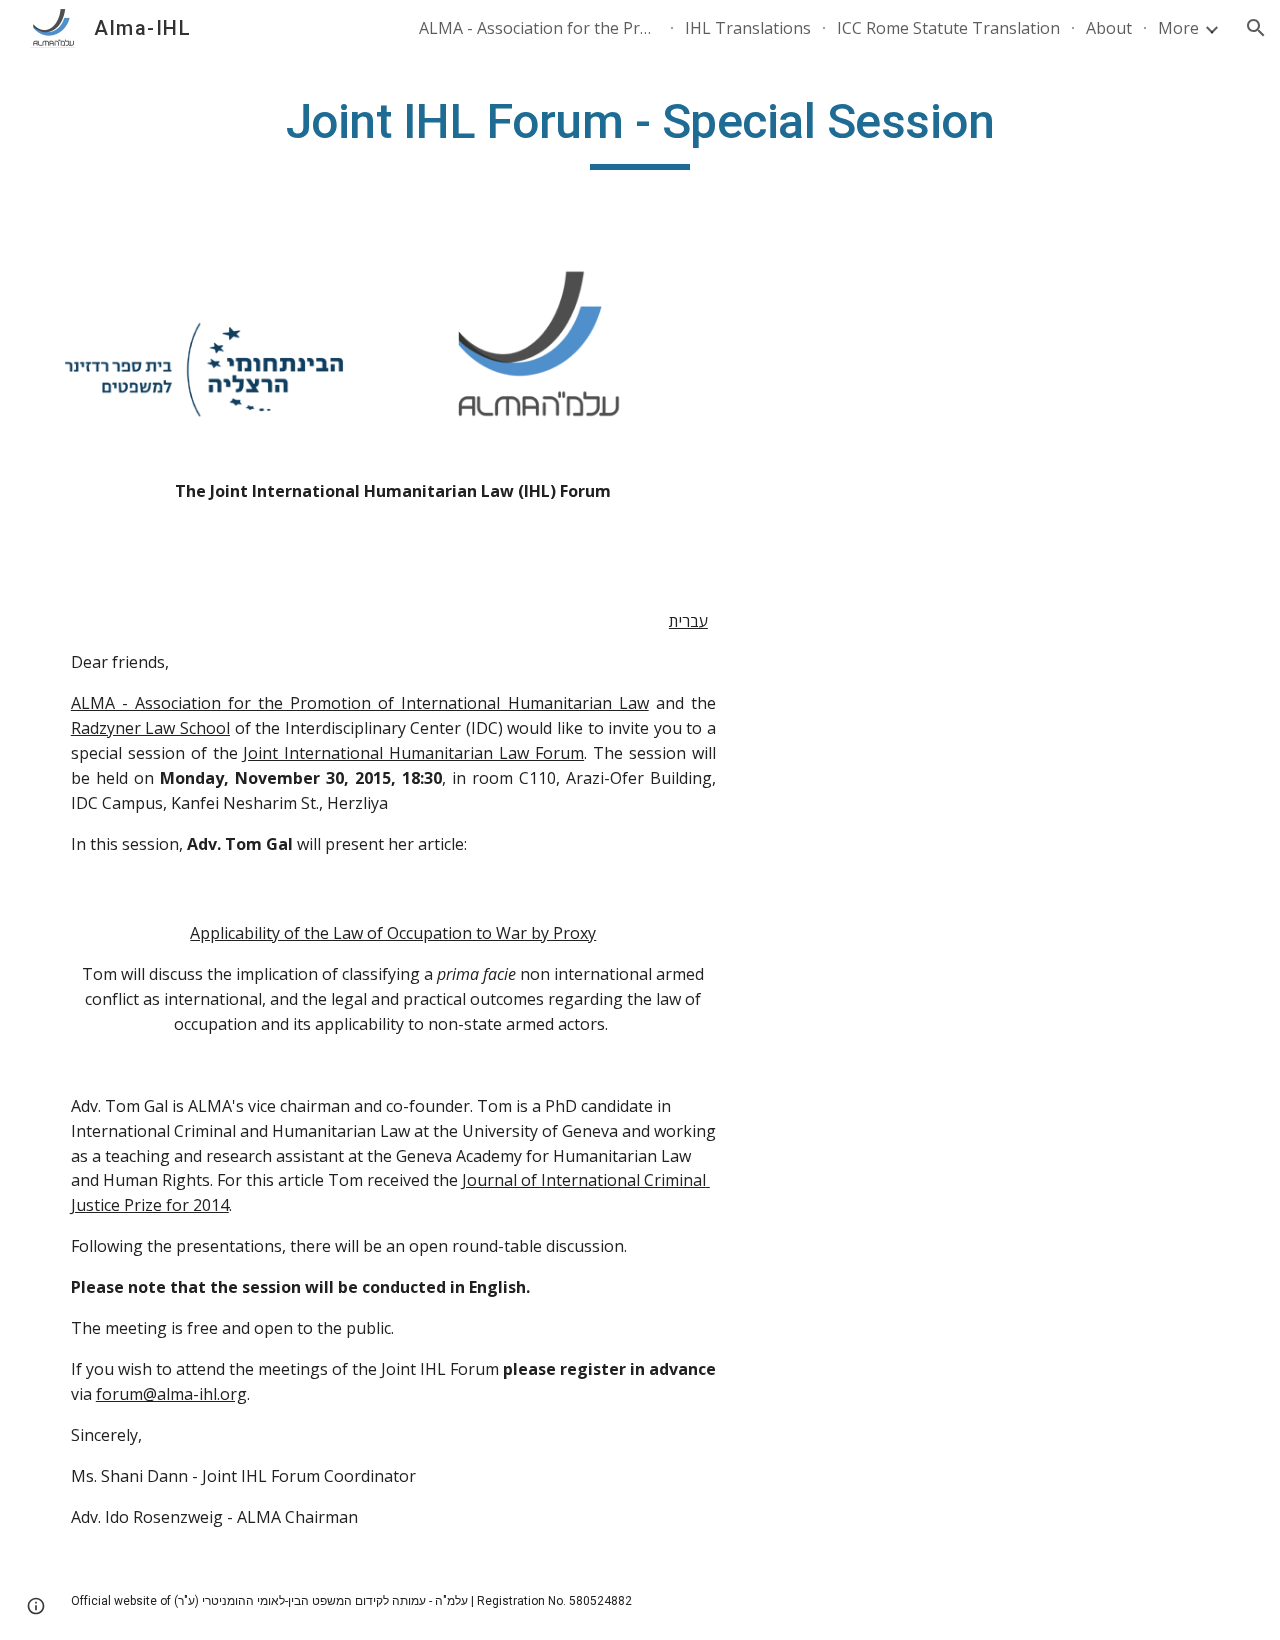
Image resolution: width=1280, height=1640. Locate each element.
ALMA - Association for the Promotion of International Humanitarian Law (360, 703)
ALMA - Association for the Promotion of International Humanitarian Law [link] (539, 28)
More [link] (1178, 28)
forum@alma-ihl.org (171, 1394)
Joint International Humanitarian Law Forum (413, 753)
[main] (640, 131)
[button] (1256, 28)
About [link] (1109, 28)
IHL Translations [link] (748, 28)
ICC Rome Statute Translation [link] (948, 28)
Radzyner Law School (150, 728)
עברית (688, 621)
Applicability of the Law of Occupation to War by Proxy (393, 933)
